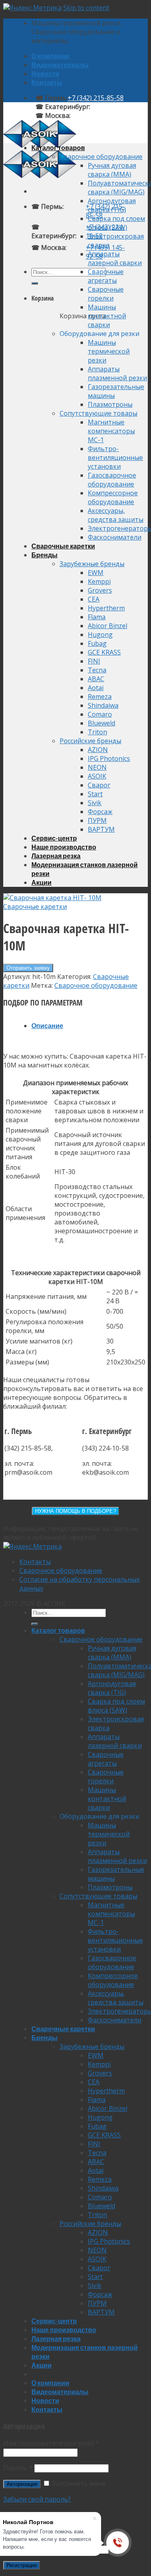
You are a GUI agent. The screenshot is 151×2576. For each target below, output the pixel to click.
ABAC (96, 679)
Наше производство (64, 847)
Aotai (96, 688)
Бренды (44, 555)
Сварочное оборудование (101, 157)
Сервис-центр (54, 838)
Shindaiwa (103, 705)
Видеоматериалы (60, 65)
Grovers (100, 590)
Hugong (100, 635)
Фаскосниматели (115, 537)
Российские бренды (90, 741)
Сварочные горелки (106, 294)
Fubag (97, 643)
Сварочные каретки (63, 546)
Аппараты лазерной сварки (115, 258)
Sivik (95, 803)
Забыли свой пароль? (37, 2499)
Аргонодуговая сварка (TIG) (112, 205)
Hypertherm (106, 608)
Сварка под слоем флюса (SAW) (116, 223)
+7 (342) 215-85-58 (96, 98)
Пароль (18, 2468)
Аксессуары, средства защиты (116, 515)
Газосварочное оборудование (112, 480)
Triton (97, 732)
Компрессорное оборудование (113, 497)
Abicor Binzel (108, 626)
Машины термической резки (109, 351)
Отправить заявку (28, 968)
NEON (97, 767)
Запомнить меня (78, 2483)
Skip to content (86, 8)
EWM (96, 573)
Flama (97, 617)
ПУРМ (97, 820)
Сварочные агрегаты (106, 276)
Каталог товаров (58, 147)
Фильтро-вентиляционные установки (115, 457)
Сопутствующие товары (98, 413)
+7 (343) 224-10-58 (118, 107)
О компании (50, 56)
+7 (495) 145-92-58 (98, 115)
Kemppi (99, 581)
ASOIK (97, 776)
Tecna (97, 670)
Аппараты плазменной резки (117, 373)
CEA (94, 599)
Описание (47, 1025)
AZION (98, 750)
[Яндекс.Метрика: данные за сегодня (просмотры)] (32, 1546)
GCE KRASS (104, 652)
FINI (94, 661)
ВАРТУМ (101, 829)
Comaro (100, 714)
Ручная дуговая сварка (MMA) (112, 170)
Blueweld (101, 723)
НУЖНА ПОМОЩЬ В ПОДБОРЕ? (75, 1511)
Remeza (100, 697)
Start (95, 794)
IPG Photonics (109, 758)
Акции (41, 882)
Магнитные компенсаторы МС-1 (111, 431)
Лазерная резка (56, 856)
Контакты (47, 82)
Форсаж (100, 812)
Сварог (99, 785)
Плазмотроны (110, 404)
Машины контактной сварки (107, 316)
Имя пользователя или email (51, 2443)
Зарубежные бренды (92, 564)
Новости (45, 73)
